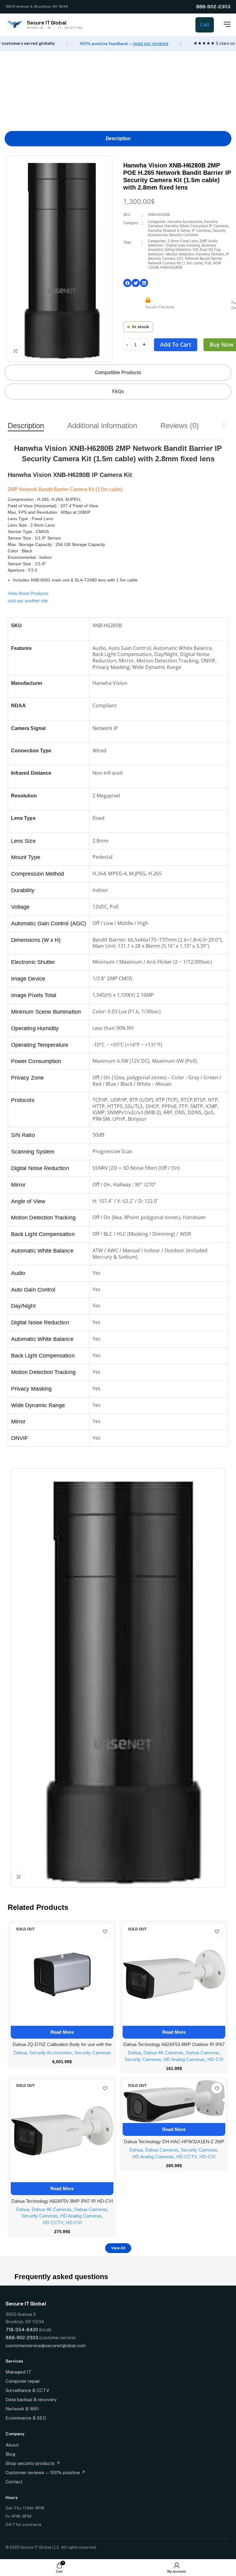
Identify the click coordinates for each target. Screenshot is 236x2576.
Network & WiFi (22, 2409)
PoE (208, 263)
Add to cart (176, 344)
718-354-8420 (22, 2330)
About (12, 2445)
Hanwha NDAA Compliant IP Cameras (196, 226)
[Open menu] (224, 24)
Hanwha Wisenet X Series (169, 231)
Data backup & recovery (31, 2399)
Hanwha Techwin (210, 254)
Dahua (20, 2053)
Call (205, 25)
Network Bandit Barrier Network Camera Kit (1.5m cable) (185, 261)
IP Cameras (201, 231)
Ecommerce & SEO (26, 2418)
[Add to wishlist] (105, 1932)
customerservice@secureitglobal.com (46, 2346)
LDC (180, 259)
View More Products (28, 593)
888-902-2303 (213, 7)
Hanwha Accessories (185, 222)
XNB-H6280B (171, 267)
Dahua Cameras (203, 2053)
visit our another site (28, 601)
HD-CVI (215, 2059)
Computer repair (23, 2381)
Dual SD (206, 250)
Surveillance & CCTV (27, 2390)
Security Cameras (184, 235)
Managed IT (18, 2372)
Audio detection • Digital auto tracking (183, 243)
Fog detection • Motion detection (184, 252)
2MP (203, 241)
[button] (127, 283)
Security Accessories (51, 2053)
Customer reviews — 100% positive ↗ (45, 2472)
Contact (14, 2482)
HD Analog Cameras (184, 2059)
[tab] (118, 138)
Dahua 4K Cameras (163, 2053)
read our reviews (151, 43)
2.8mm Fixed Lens (183, 241)
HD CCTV (53, 2223)
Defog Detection (178, 250)
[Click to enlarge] (15, 351)
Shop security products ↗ (33, 2463)
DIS (195, 250)
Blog (10, 2454)
